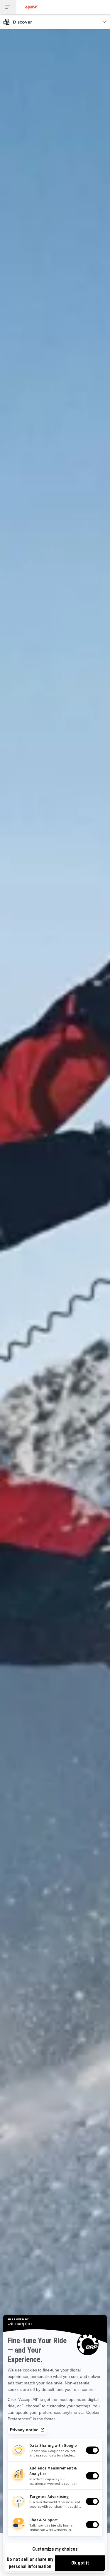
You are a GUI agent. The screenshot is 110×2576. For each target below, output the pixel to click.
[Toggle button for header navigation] (8, 7)
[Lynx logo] (31, 7)
